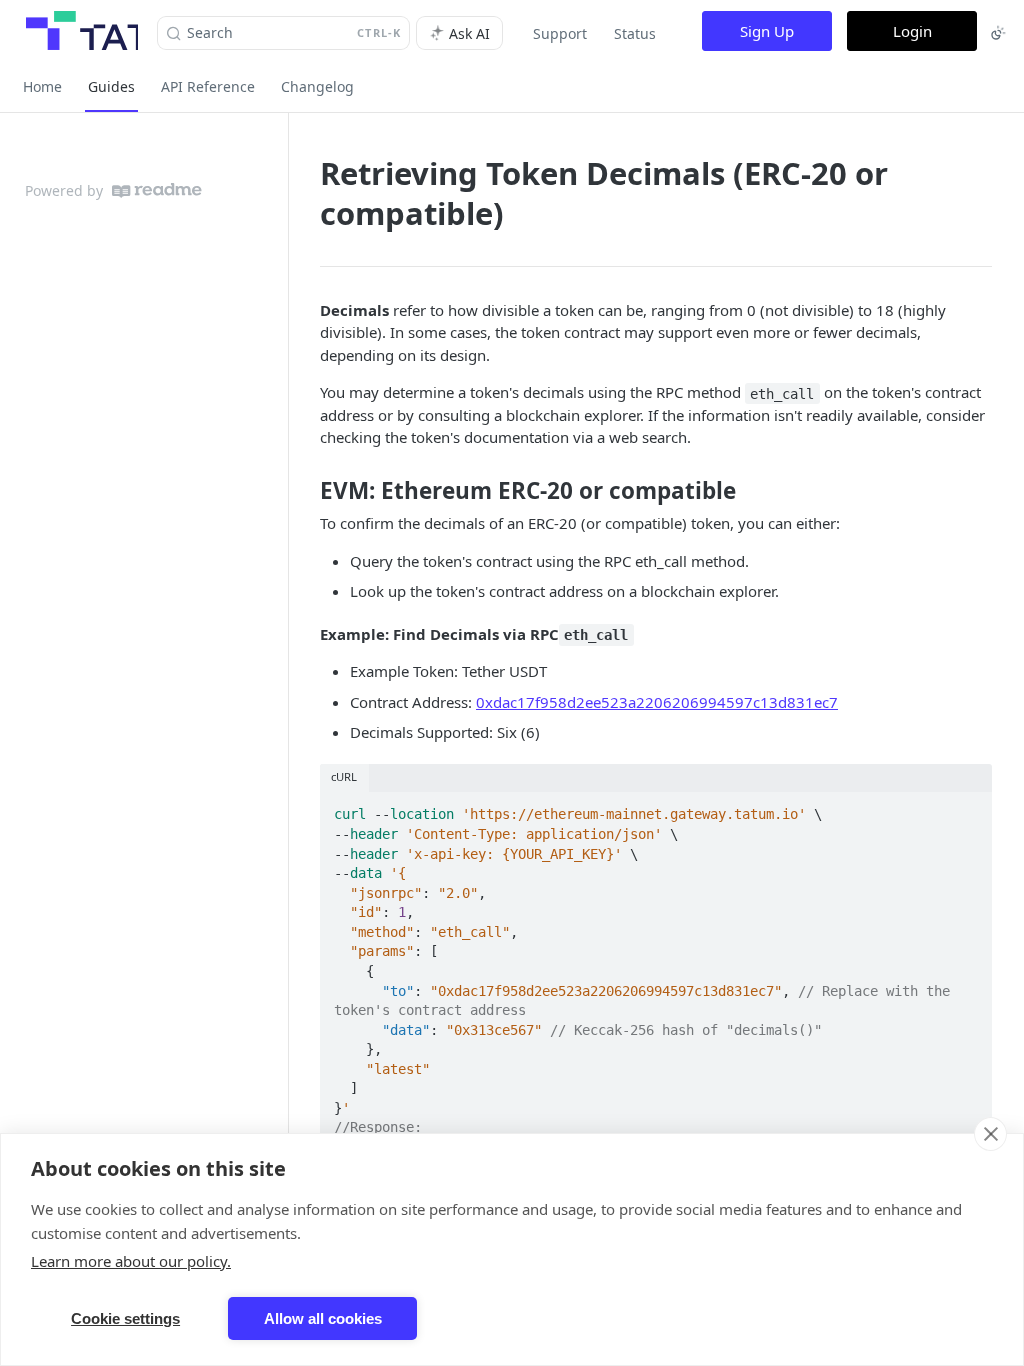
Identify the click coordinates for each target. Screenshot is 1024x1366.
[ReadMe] (157, 190)
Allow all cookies (323, 1318)
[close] (990, 1134)
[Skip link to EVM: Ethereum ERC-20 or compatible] (306, 491)
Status (635, 33)
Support (560, 33)
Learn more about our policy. (131, 1261)
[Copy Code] (968, 809)
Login (912, 31)
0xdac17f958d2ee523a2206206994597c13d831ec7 (657, 702)
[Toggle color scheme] (998, 33)
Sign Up (767, 31)
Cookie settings (125, 1318)
